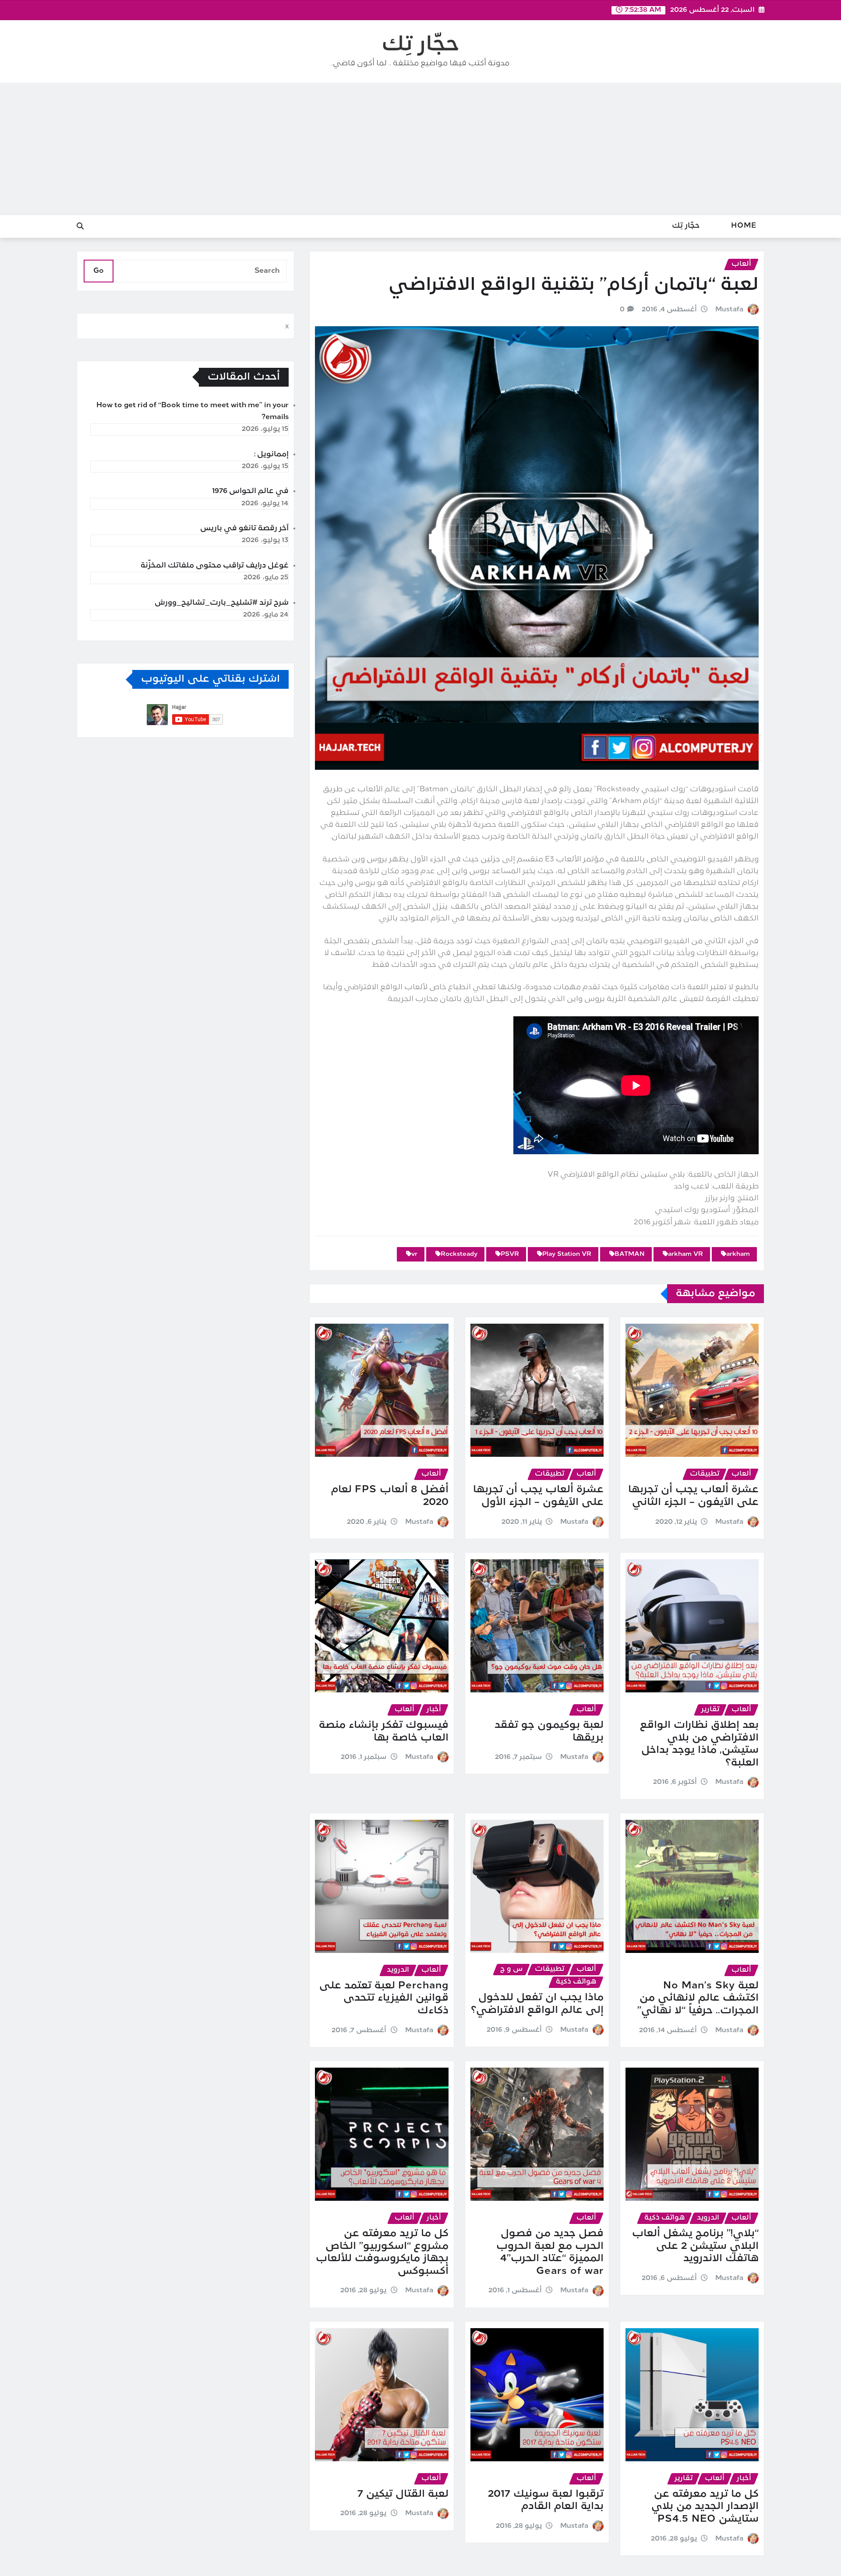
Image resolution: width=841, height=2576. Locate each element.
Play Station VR (567, 1254)
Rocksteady (459, 1254)
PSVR (510, 1254)
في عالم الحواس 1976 (250, 491)
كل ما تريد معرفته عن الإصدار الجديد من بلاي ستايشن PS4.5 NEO (705, 2507)
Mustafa (729, 310)
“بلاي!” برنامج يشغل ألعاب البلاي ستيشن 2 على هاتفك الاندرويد (695, 2246)
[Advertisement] (420, 149)
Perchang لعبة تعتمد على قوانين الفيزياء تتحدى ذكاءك (384, 1998)
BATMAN (630, 1254)
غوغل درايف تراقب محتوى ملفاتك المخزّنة (215, 566)
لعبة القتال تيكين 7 (403, 2494)
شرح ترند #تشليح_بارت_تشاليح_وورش (222, 603)
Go (99, 271)
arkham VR (686, 1254)
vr (414, 1254)
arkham (738, 1254)
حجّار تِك (420, 45)
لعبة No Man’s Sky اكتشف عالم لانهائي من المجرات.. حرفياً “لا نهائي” (698, 1998)
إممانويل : (271, 455)
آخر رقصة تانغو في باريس (244, 529)
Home (744, 226)
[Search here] (80, 227)
